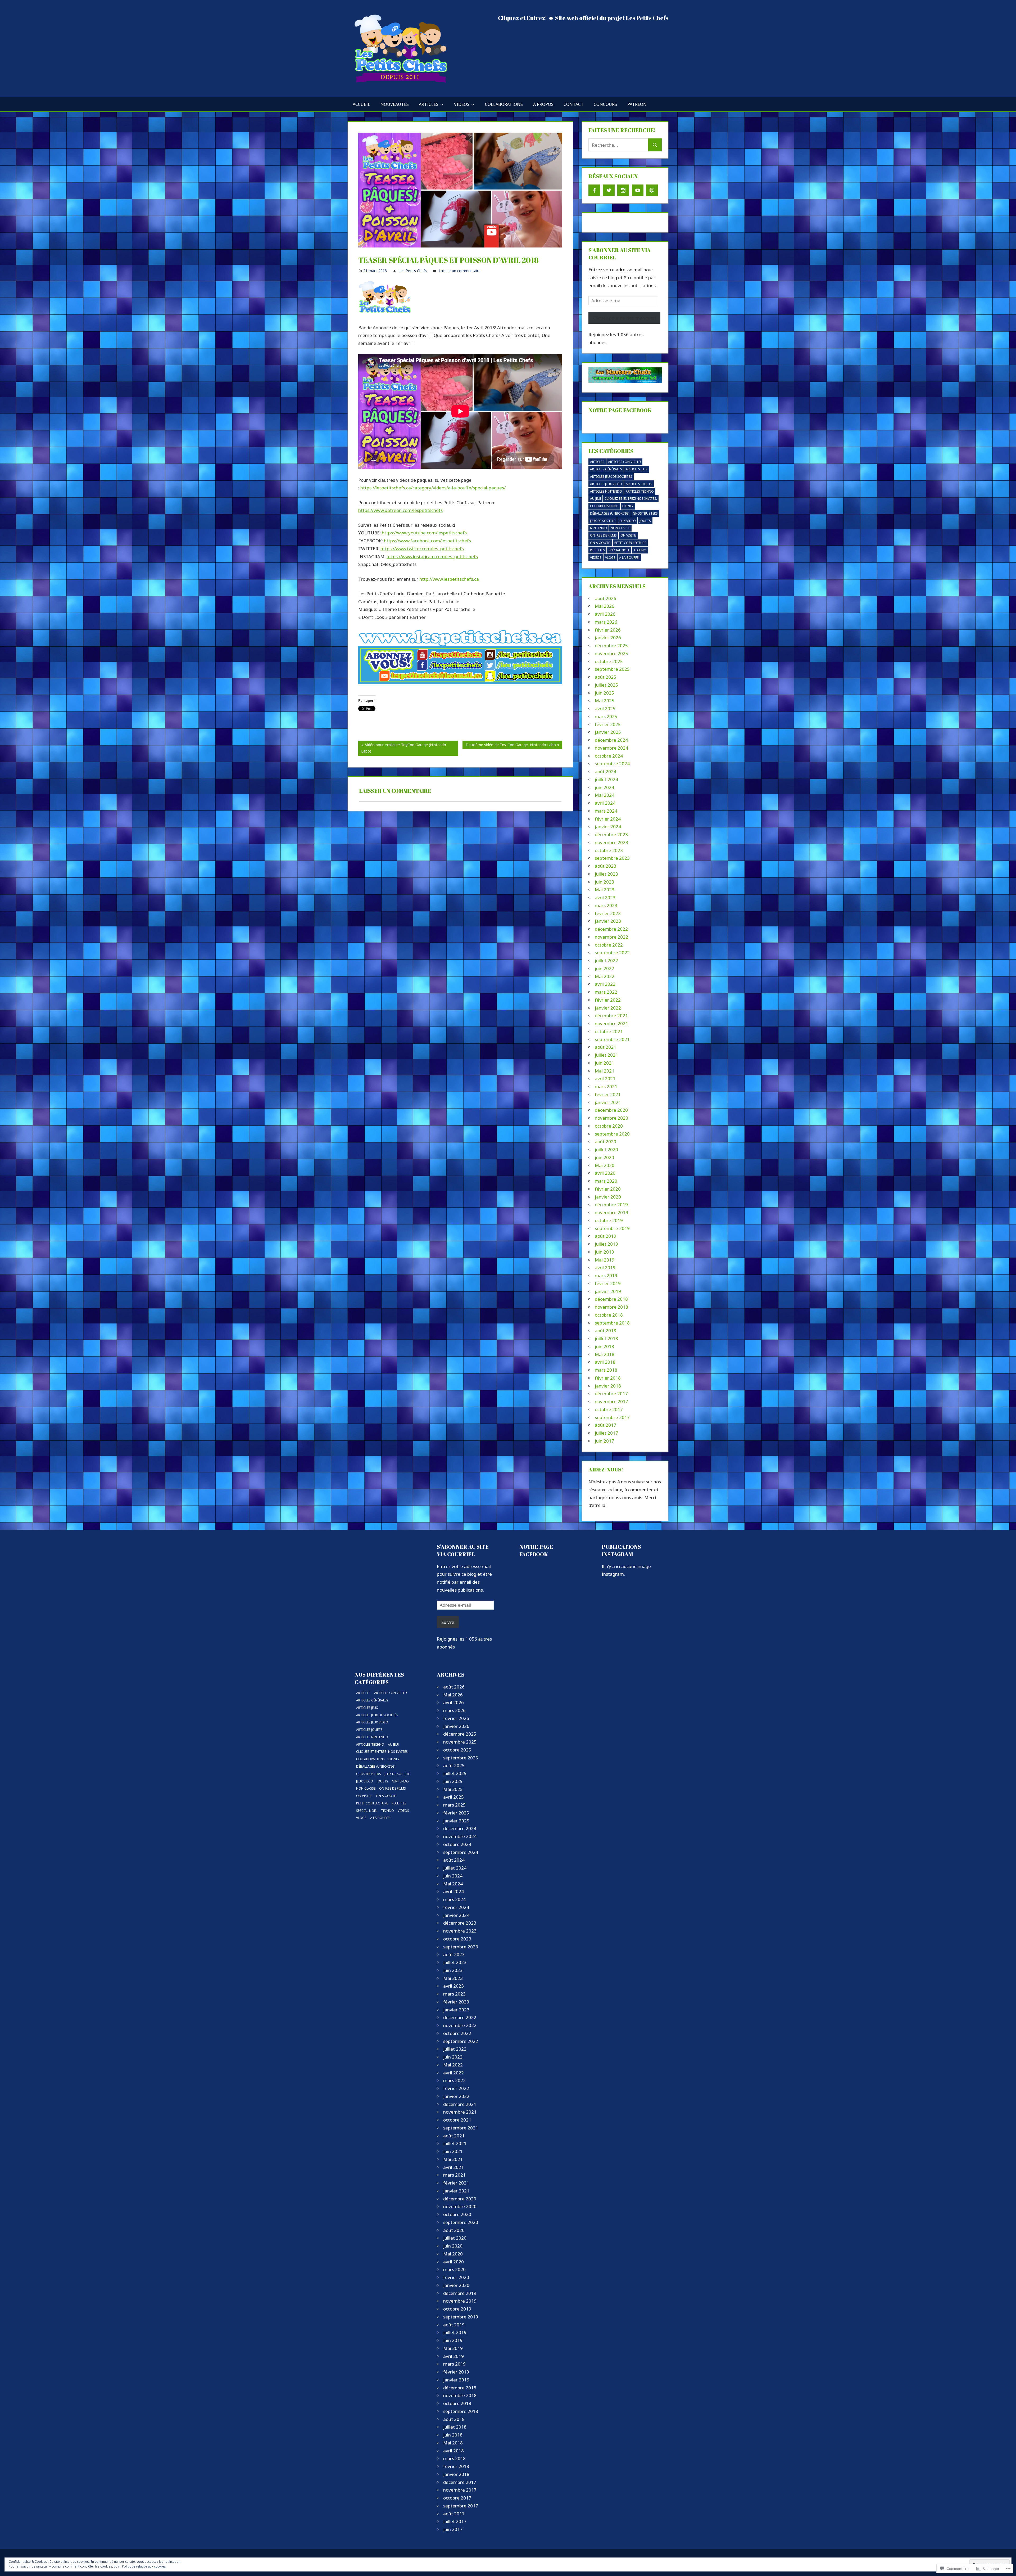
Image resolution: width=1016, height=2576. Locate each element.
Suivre (448, 1622)
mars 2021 (606, 1086)
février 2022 (608, 1000)
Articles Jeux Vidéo (606, 484)
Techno (640, 550)
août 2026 (605, 598)
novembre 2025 (611, 653)
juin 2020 (604, 1157)
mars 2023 (606, 905)
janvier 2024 (608, 827)
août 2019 (605, 1236)
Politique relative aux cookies (144, 2566)
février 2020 (608, 1189)
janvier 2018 (608, 1386)
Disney (628, 506)
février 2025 (608, 724)
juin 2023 (604, 882)
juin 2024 (604, 787)
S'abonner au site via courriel (463, 1550)
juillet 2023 (606, 874)
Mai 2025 (605, 701)
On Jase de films (603, 535)
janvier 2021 (608, 1102)
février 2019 (608, 1283)
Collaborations (504, 104)
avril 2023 (605, 897)
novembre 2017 (611, 1401)
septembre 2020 (612, 1134)
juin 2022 (604, 968)
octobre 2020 (609, 1126)
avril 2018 (605, 1362)
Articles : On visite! (624, 462)
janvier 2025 (608, 732)
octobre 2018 (609, 1315)
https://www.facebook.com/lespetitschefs (427, 541)
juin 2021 (604, 1063)
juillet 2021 (606, 1055)
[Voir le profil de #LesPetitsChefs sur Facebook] (594, 190)
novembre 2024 (611, 748)
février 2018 (608, 1378)
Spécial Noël (619, 550)
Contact (574, 104)
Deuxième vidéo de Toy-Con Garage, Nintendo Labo (509, 746)
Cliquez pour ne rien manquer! (624, 318)
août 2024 (605, 771)
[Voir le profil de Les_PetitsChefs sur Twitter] (609, 190)
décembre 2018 (611, 1299)
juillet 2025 (606, 685)
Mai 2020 (605, 1165)
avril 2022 (605, 984)
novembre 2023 (611, 842)
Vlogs (610, 558)
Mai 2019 (605, 1260)
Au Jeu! (595, 499)
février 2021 (608, 1094)
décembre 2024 (611, 740)
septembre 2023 (612, 858)
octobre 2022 (609, 945)
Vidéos (462, 104)
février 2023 (608, 913)
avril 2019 (605, 1267)
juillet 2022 (606, 960)
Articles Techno (640, 491)
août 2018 (605, 1330)
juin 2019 (604, 1252)
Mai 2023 (605, 890)
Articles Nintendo (606, 491)
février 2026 (608, 630)
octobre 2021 (609, 1031)
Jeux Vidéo (627, 521)
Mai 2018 (605, 1354)
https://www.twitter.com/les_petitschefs (422, 549)
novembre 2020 (611, 1118)
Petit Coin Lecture (630, 543)
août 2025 (605, 677)
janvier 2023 (608, 921)
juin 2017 (604, 1441)
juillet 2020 (606, 1149)
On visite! (629, 535)
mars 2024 (606, 811)
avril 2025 (605, 708)
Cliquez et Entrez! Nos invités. (631, 499)
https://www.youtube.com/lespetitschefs (424, 533)
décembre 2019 (611, 1204)
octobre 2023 (609, 850)
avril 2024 (605, 803)
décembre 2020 (611, 1110)
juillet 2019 (606, 1244)
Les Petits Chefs (413, 271)
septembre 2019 (612, 1228)
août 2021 (605, 1047)
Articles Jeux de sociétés (611, 477)
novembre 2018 (611, 1307)
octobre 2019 (609, 1220)
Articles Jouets (639, 484)
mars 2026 (606, 622)
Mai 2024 (605, 795)
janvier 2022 (608, 1008)
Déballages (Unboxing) (610, 513)
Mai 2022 (605, 976)
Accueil (361, 104)
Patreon (637, 104)
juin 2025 (604, 693)
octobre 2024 (609, 756)
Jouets (645, 521)
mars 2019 (606, 1275)
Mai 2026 (605, 606)
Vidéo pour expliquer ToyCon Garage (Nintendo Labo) (402, 749)
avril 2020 (605, 1173)
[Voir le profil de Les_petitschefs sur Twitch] (652, 190)
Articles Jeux (637, 469)
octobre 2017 (609, 1409)
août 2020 (605, 1141)
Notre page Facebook (620, 410)
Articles (429, 104)
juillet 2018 (606, 1338)
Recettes (597, 550)
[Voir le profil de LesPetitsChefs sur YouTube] (638, 190)
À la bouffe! (629, 558)
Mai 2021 (605, 1071)
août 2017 (605, 1425)
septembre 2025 (612, 669)
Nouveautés (395, 104)
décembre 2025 (611, 645)
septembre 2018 (612, 1323)
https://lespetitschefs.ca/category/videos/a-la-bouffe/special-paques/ (433, 488)
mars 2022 (606, 992)
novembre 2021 (611, 1023)
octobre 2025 (609, 661)
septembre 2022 (612, 953)
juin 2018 (604, 1346)
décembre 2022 (611, 929)
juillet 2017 (606, 1433)
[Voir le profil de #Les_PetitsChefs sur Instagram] (623, 190)
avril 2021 (605, 1078)
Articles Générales (606, 469)
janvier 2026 (608, 638)
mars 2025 (606, 716)
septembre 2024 (612, 764)
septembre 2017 (612, 1417)
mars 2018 (606, 1370)
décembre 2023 (611, 834)
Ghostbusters (645, 513)
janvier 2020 (608, 1197)
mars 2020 (606, 1181)
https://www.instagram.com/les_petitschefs (432, 557)
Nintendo (598, 528)
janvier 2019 (608, 1291)
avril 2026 (605, 614)
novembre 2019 (611, 1212)
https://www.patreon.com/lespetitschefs (400, 510)
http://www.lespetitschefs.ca (449, 579)
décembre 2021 (611, 1015)
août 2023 (605, 866)
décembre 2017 (611, 1393)
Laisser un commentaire (460, 271)
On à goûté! (600, 543)
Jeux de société (603, 521)
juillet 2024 (606, 779)
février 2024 (608, 819)
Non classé (620, 528)
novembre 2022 (611, 937)
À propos (543, 104)
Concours (605, 104)
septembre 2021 (612, 1039)
